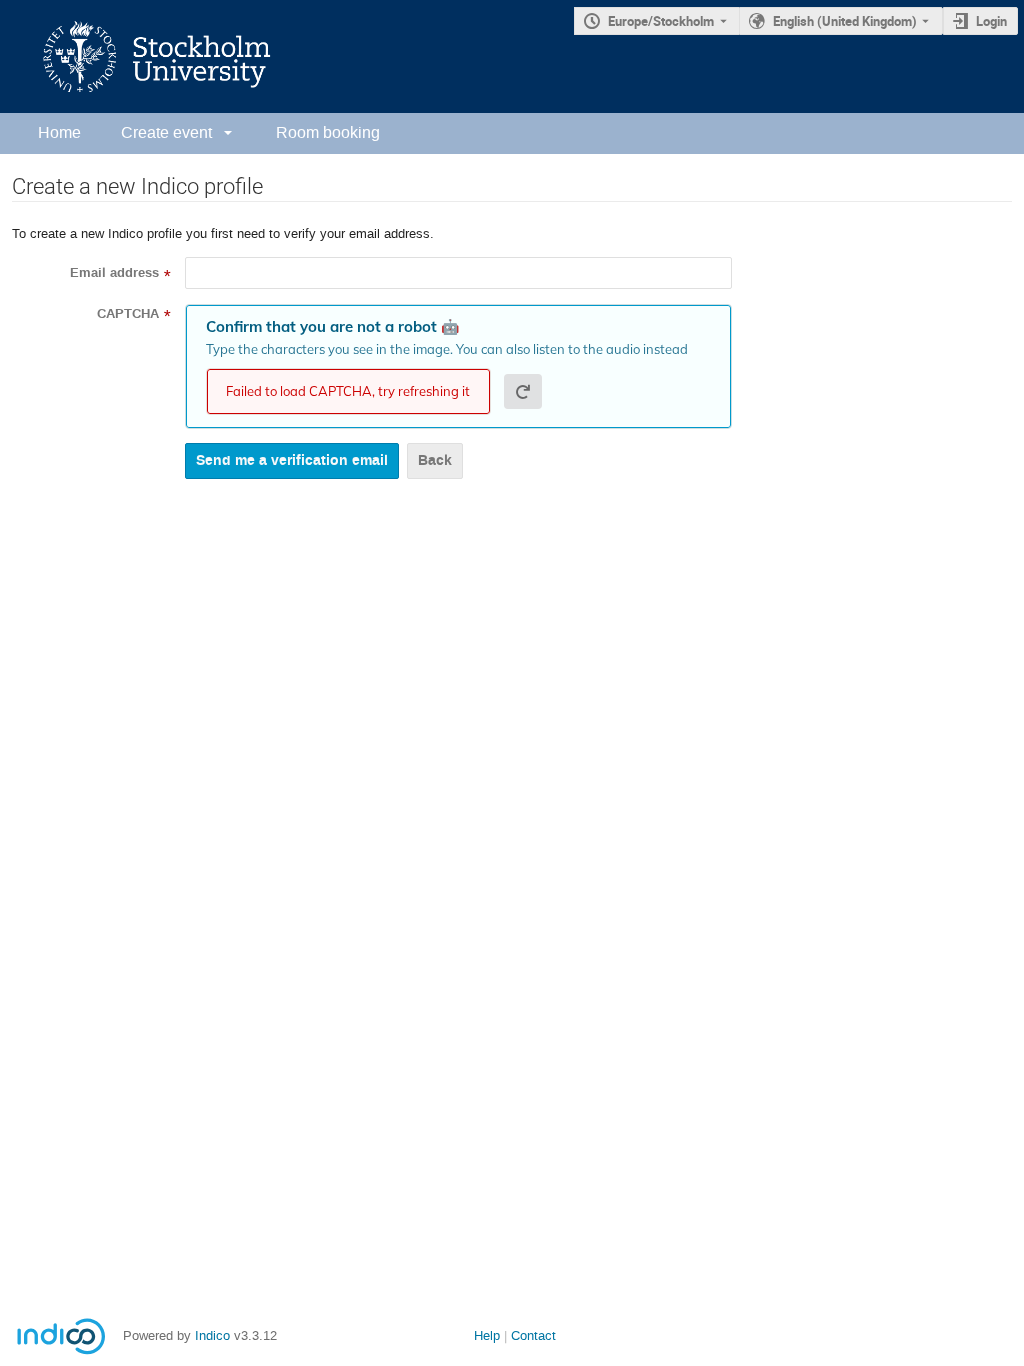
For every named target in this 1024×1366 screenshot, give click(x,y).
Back (435, 460)
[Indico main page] (137, 56)
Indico (212, 1335)
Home (59, 132)
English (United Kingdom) (845, 21)
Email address (114, 273)
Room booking (328, 132)
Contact (533, 1335)
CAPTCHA (128, 314)
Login (991, 21)
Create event (166, 132)
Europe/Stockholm (661, 21)
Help (487, 1335)
